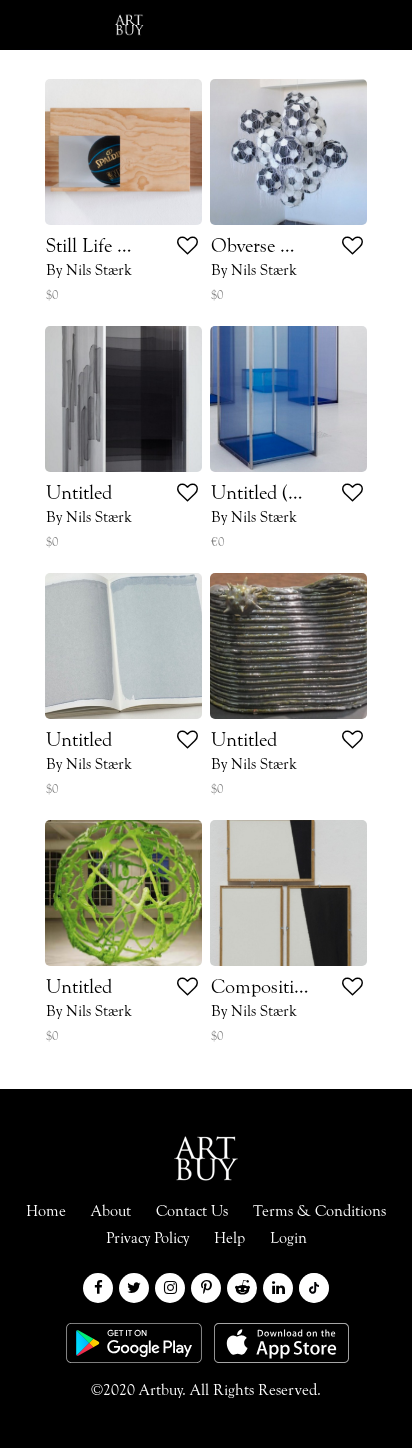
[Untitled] (123, 399)
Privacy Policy (147, 1239)
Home (46, 1212)
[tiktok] (314, 1288)
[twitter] (134, 1288)
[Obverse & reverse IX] (288, 152)
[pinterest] (206, 1288)
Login (249, 25)
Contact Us (192, 1212)
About (111, 1212)
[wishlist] (187, 248)
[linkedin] (278, 1288)
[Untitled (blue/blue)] (288, 399)
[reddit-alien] (242, 1288)
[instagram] (170, 1288)
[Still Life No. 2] (123, 152)
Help (229, 1239)
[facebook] (98, 1288)
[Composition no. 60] (288, 893)
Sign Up (347, 25)
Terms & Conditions (319, 1212)
